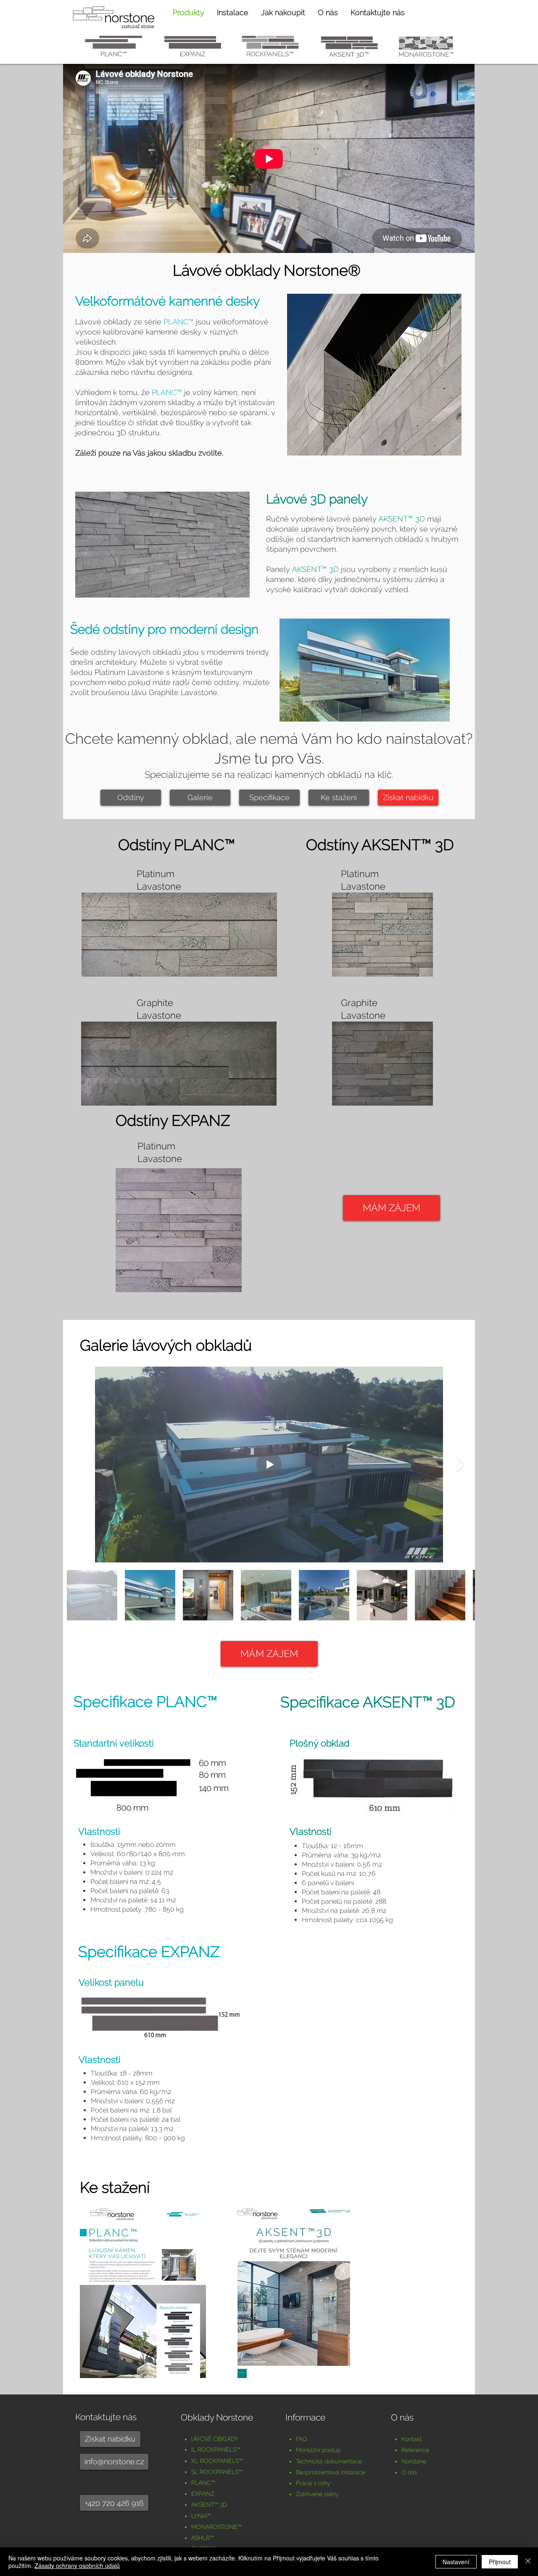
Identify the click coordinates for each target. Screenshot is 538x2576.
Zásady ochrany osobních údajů (77, 2565)
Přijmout (500, 2562)
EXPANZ (203, 2494)
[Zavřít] (528, 2562)
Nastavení (456, 2562)
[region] (113, 47)
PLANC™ (179, 322)
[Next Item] (460, 1465)
